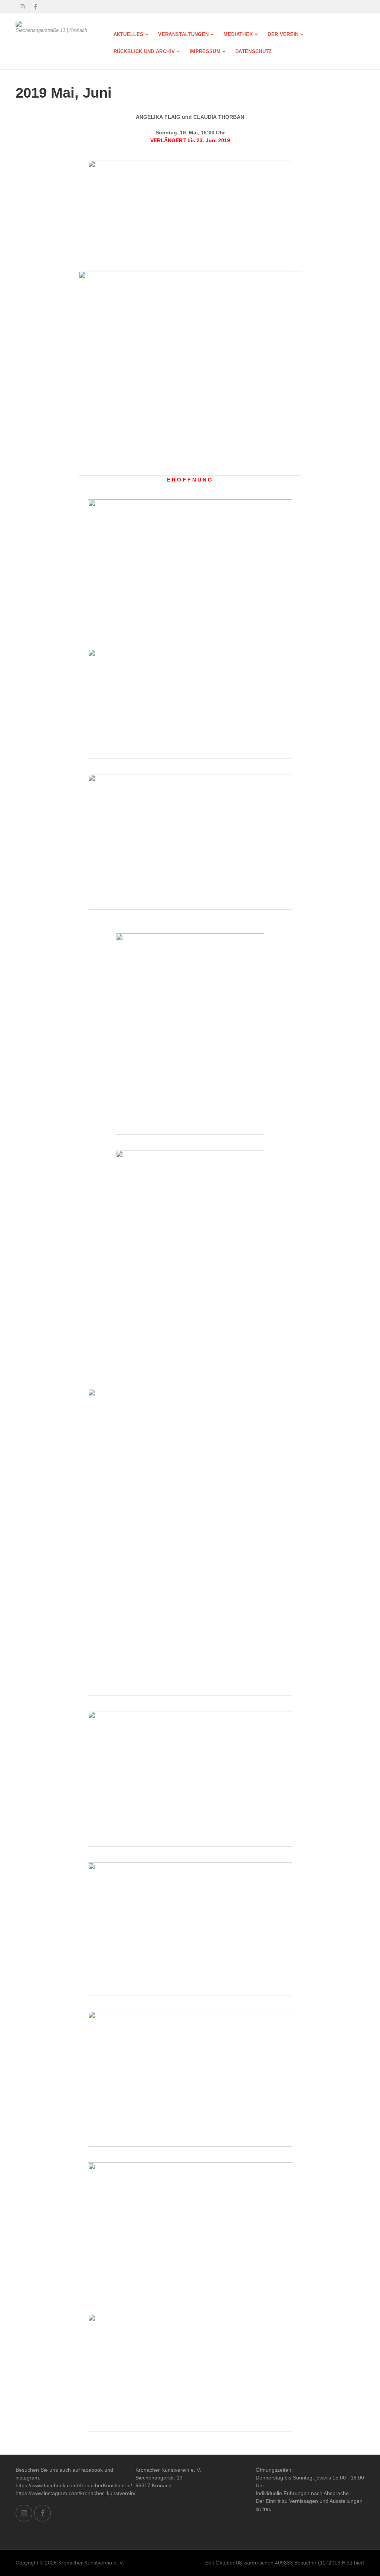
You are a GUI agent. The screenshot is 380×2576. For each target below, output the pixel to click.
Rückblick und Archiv (144, 51)
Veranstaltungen (183, 34)
